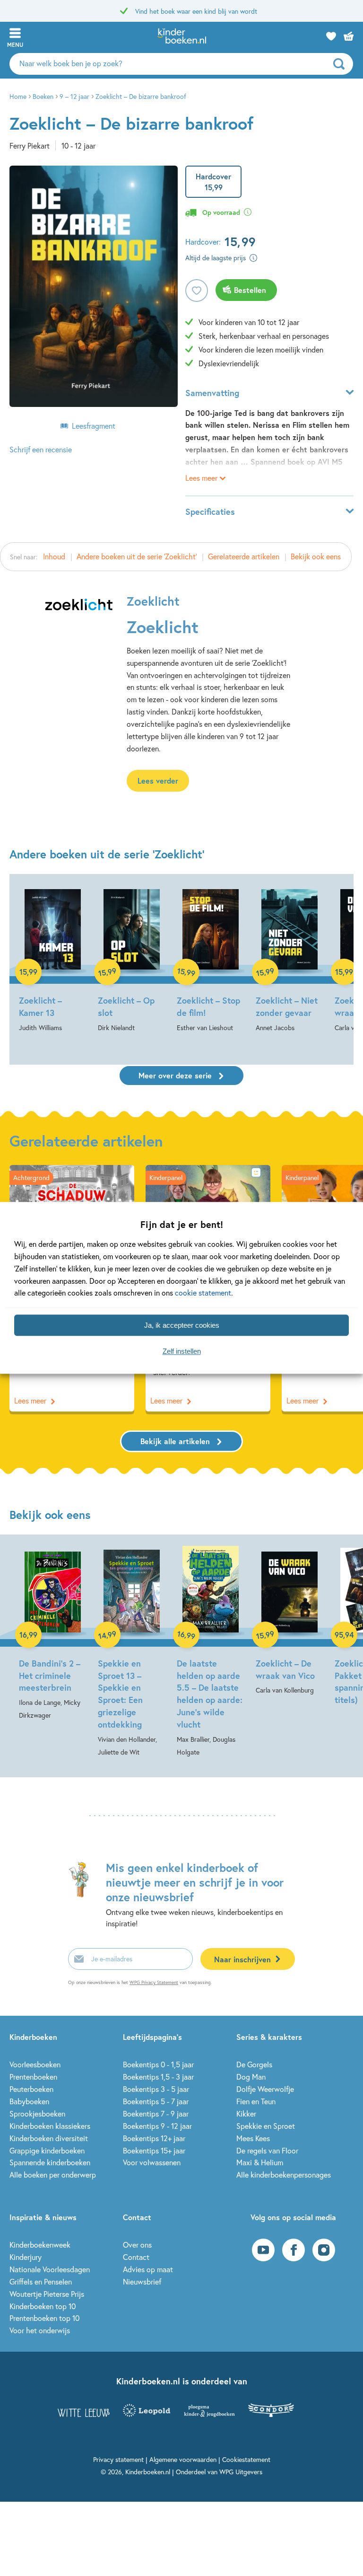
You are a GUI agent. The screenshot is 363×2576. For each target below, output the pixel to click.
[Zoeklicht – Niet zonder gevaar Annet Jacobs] (290, 960)
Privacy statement (118, 2459)
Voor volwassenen (152, 2162)
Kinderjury (26, 2257)
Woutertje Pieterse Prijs (47, 2294)
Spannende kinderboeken (50, 2162)
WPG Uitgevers (241, 2472)
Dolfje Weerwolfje (265, 2089)
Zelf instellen (182, 1351)
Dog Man (251, 2077)
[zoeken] (342, 64)
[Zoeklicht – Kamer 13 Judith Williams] (53, 960)
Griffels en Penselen (41, 2281)
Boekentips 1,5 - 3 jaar (158, 2077)
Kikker (246, 2113)
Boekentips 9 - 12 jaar (157, 2126)
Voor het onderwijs (40, 2330)
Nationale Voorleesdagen (50, 2269)
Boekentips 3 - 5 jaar (156, 2089)
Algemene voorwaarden (183, 2459)
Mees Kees (253, 2138)
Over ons (137, 2245)
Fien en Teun (256, 2101)
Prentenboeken (33, 2077)
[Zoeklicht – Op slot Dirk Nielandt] (132, 960)
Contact (136, 2257)
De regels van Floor (267, 2150)
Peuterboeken (31, 2089)
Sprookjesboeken (37, 2113)
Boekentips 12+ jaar (154, 2138)
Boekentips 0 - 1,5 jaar (158, 2064)
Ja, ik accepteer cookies (182, 1325)
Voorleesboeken (35, 2064)
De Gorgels (254, 2064)
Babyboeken (29, 2101)
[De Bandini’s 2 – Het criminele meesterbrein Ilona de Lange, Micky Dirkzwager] (53, 1634)
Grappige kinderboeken (47, 2150)
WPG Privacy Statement (154, 1982)
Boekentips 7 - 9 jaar (156, 2113)
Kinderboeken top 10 (43, 2306)
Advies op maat (148, 2269)
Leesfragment (94, 426)
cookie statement (203, 1293)
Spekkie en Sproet (266, 2126)
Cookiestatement (246, 2459)
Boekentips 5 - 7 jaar (156, 2101)
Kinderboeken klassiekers (50, 2126)
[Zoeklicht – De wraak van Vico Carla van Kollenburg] (290, 1621)
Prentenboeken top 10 (44, 2318)
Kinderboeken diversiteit (49, 2138)
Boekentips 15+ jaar (154, 2150)
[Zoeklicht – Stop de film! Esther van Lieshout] (211, 960)
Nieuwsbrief (142, 2281)
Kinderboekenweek (40, 2245)
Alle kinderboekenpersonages (284, 2175)
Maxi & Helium (260, 2162)
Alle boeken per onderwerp (53, 2175)
